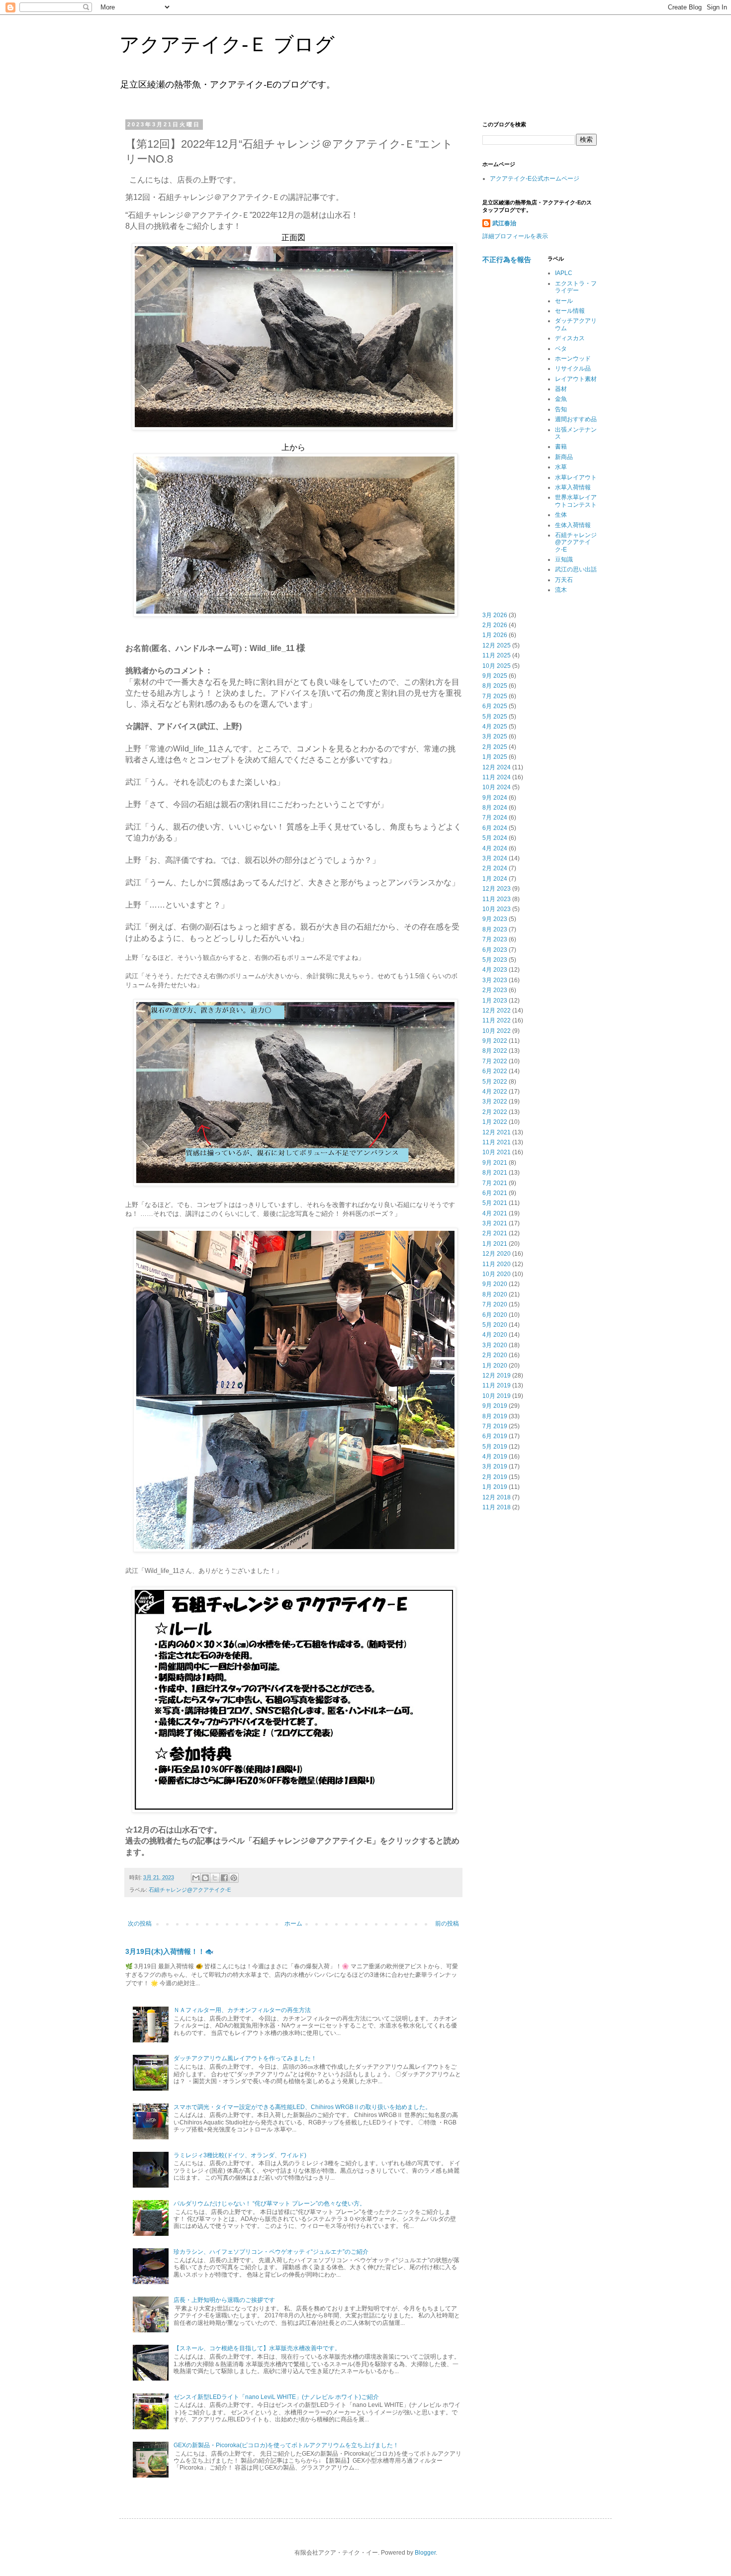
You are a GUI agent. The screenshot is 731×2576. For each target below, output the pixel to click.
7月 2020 (495, 1304)
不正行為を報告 (507, 260)
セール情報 (570, 311)
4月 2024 (495, 848)
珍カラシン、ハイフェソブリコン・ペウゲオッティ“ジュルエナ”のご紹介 (271, 2252)
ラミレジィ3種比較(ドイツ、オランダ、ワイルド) (240, 2155)
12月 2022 (497, 1011)
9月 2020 (495, 1284)
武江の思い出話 (576, 569)
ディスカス (570, 338)
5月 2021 (495, 1203)
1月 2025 (495, 757)
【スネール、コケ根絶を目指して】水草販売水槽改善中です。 (257, 2348)
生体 (561, 515)
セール (564, 301)
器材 (561, 389)
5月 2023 (495, 960)
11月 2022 (497, 1020)
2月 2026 (495, 625)
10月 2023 (497, 909)
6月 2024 (495, 828)
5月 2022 (495, 1082)
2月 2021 (495, 1233)
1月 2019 (495, 1487)
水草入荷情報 (573, 487)
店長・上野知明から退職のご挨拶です (224, 2300)
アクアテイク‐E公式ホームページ (535, 179)
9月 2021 (495, 1163)
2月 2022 (495, 1112)
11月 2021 (497, 1142)
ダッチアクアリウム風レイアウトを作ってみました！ (245, 2058)
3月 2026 (495, 615)
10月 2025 (497, 666)
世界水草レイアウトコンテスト (576, 501)
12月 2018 (497, 1497)
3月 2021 (495, 1223)
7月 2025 (495, 696)
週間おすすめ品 (576, 419)
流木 (561, 590)
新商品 (564, 457)
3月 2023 (495, 980)
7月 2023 (495, 939)
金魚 (561, 399)
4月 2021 (495, 1213)
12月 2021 (497, 1132)
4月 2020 (495, 1335)
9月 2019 (495, 1406)
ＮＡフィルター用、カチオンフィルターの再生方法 (242, 2010)
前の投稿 (447, 1924)
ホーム (293, 1924)
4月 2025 (495, 727)
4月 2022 (495, 1092)
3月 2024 (495, 858)
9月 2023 (495, 919)
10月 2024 (497, 787)
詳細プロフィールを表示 (515, 236)
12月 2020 (497, 1254)
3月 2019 (495, 1467)
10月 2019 (497, 1396)
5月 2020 (495, 1325)
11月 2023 (497, 899)
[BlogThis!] (205, 1878)
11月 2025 (497, 655)
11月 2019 (497, 1385)
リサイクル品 (573, 368)
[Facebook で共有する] (224, 1878)
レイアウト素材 (576, 379)
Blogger (425, 2553)
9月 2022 (495, 1041)
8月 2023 (495, 929)
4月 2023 (495, 970)
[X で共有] (215, 1878)
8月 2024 (495, 808)
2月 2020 (495, 1355)
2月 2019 (495, 1477)
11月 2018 (497, 1507)
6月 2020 (495, 1315)
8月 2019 (495, 1416)
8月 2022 (495, 1051)
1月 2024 (495, 879)
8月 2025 (495, 686)
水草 (561, 467)
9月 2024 (495, 798)
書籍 (561, 447)
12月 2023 (497, 889)
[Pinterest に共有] (234, 1878)
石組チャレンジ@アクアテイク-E (190, 1890)
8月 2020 (495, 1294)
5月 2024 (495, 838)
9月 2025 (495, 676)
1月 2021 (495, 1244)
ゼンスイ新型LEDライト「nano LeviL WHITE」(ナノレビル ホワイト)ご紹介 (276, 2397)
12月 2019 (497, 1376)
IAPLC (564, 273)
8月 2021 (495, 1173)
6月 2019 (495, 1436)
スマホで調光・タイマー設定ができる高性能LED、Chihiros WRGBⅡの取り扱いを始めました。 (302, 2107)
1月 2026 (495, 635)
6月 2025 (495, 706)
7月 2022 (495, 1061)
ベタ (561, 349)
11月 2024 (497, 777)
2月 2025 (495, 747)
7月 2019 (495, 1426)
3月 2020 (495, 1345)
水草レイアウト (576, 477)
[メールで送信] (196, 1878)
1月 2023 (495, 1001)
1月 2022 (495, 1122)
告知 (561, 409)
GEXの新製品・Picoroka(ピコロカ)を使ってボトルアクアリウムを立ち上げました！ (286, 2445)
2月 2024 (495, 868)
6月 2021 (495, 1193)
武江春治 (504, 223)
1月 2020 (495, 1366)
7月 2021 (495, 1183)
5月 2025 (495, 717)
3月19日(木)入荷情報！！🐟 (170, 1951)
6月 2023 (495, 950)
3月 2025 (495, 736)
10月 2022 (497, 1031)
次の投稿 (140, 1924)
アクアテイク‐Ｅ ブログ (227, 44)
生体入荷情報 (573, 525)
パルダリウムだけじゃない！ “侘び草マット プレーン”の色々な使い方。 (270, 2204)
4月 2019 (495, 1457)
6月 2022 (495, 1071)
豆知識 (564, 559)
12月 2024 (497, 767)
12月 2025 (497, 645)
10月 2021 (497, 1152)
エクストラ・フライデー (576, 287)
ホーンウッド (573, 359)
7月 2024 (495, 818)
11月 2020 (497, 1264)
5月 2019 (495, 1447)
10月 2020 (497, 1274)
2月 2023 (495, 990)
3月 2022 (495, 1102)
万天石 (564, 580)
